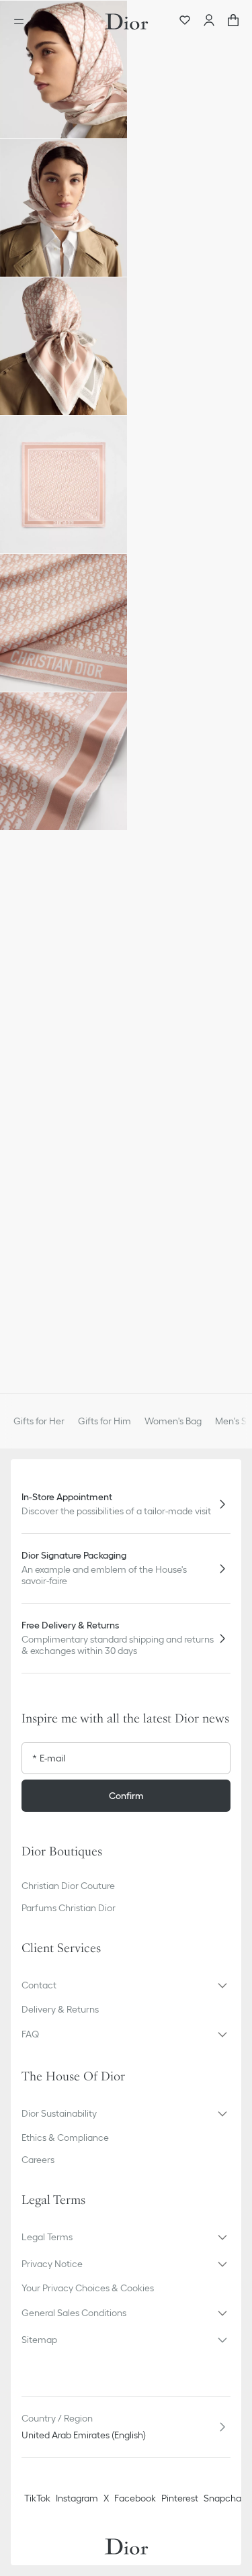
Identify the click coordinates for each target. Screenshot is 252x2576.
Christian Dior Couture (68, 1886)
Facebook (135, 2498)
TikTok (37, 2498)
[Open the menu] (23, 21)
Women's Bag (173, 1421)
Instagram (77, 2498)
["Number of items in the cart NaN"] (233, 21)
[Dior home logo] (126, 21)
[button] (64, 70)
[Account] (209, 21)
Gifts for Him (104, 1421)
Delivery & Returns (60, 2009)
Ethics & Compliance (65, 2137)
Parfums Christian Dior (69, 1908)
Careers (38, 2160)
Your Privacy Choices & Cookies (88, 2288)
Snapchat (224, 2498)
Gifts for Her (39, 1421)
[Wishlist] (185, 21)
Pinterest (180, 2498)
